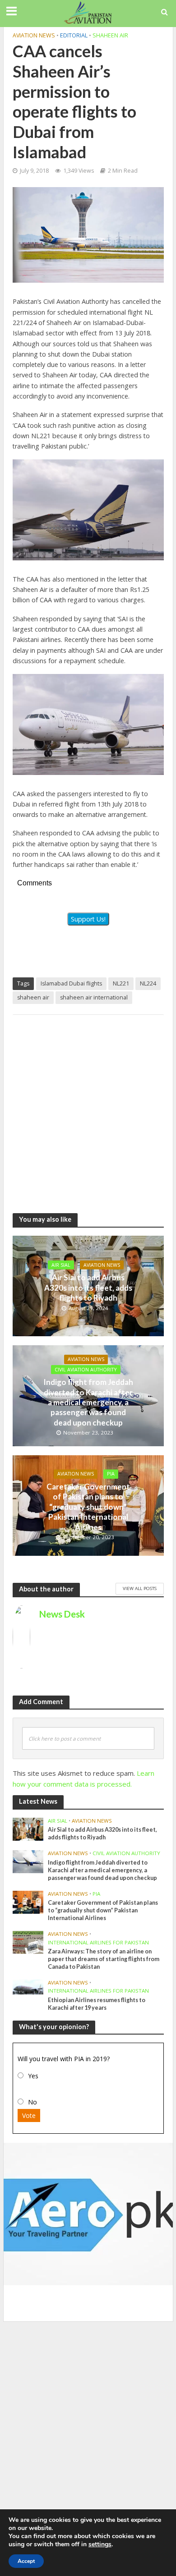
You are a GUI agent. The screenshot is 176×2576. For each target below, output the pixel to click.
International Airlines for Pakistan (98, 1943)
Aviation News (34, 35)
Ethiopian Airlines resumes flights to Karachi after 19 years (97, 2004)
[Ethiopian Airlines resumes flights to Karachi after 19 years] (28, 1986)
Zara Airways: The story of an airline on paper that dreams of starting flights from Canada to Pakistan (104, 1959)
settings (100, 2544)
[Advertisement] (88, 1109)
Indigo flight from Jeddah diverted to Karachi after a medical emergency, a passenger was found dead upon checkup (88, 1402)
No (32, 2102)
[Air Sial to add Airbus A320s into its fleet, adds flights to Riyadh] (28, 1829)
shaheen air (33, 997)
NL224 (148, 983)
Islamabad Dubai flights (71, 983)
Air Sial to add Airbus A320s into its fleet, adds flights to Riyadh (88, 1288)
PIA (111, 1474)
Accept (26, 2561)
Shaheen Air (110, 35)
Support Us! (88, 919)
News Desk (62, 1614)
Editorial (74, 35)
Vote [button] (29, 2115)
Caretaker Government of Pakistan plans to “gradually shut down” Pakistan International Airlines (88, 1507)
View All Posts (140, 1588)
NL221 (121, 983)
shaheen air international (94, 997)
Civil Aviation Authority (86, 1370)
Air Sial (61, 1265)
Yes (33, 2076)
